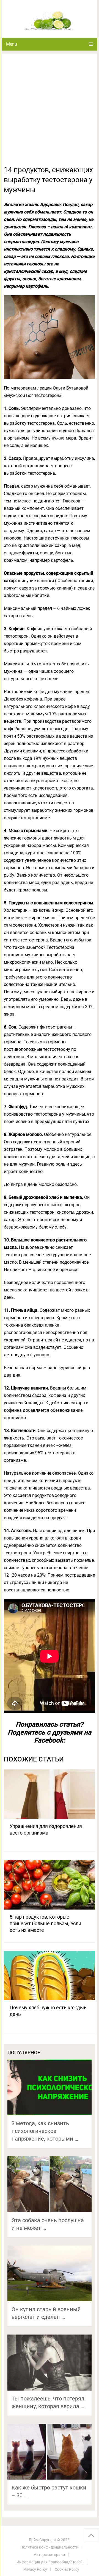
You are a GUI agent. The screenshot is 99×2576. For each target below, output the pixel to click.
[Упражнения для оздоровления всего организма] (50, 1794)
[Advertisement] (50, 113)
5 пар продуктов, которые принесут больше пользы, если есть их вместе (45, 1923)
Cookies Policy (67, 2569)
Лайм (34, 2540)
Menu (12, 44)
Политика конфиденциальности (49, 2547)
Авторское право (49, 2555)
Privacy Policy (35, 2569)
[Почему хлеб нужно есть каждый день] (50, 1975)
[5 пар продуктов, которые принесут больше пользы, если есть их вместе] (50, 1885)
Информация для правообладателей (50, 2562)
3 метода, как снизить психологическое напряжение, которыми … (45, 2131)
